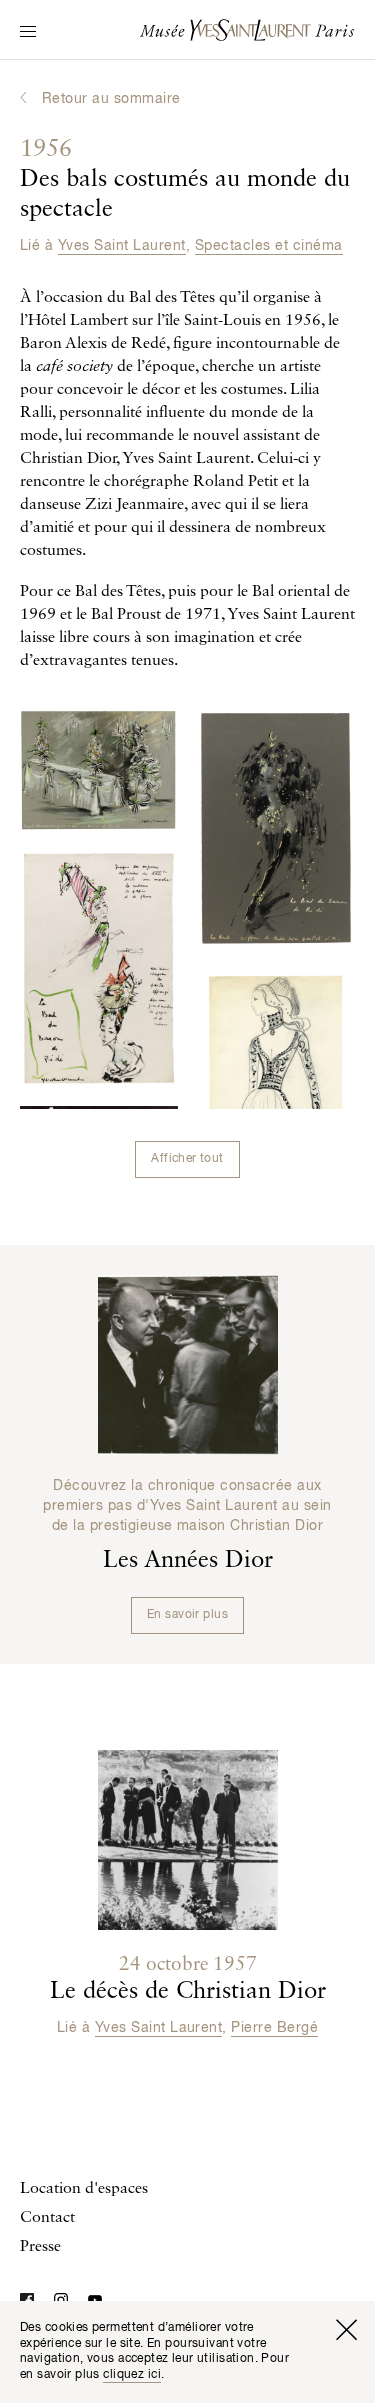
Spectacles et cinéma (269, 246)
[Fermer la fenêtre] (346, 2330)
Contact (47, 2218)
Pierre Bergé (274, 2028)
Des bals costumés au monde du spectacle (185, 180)
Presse (40, 2247)
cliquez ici (132, 2375)
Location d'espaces (84, 2189)
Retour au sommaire (111, 99)
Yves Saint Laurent (122, 246)
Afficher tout (187, 1159)
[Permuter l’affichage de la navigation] (28, 33)
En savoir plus (187, 1615)
